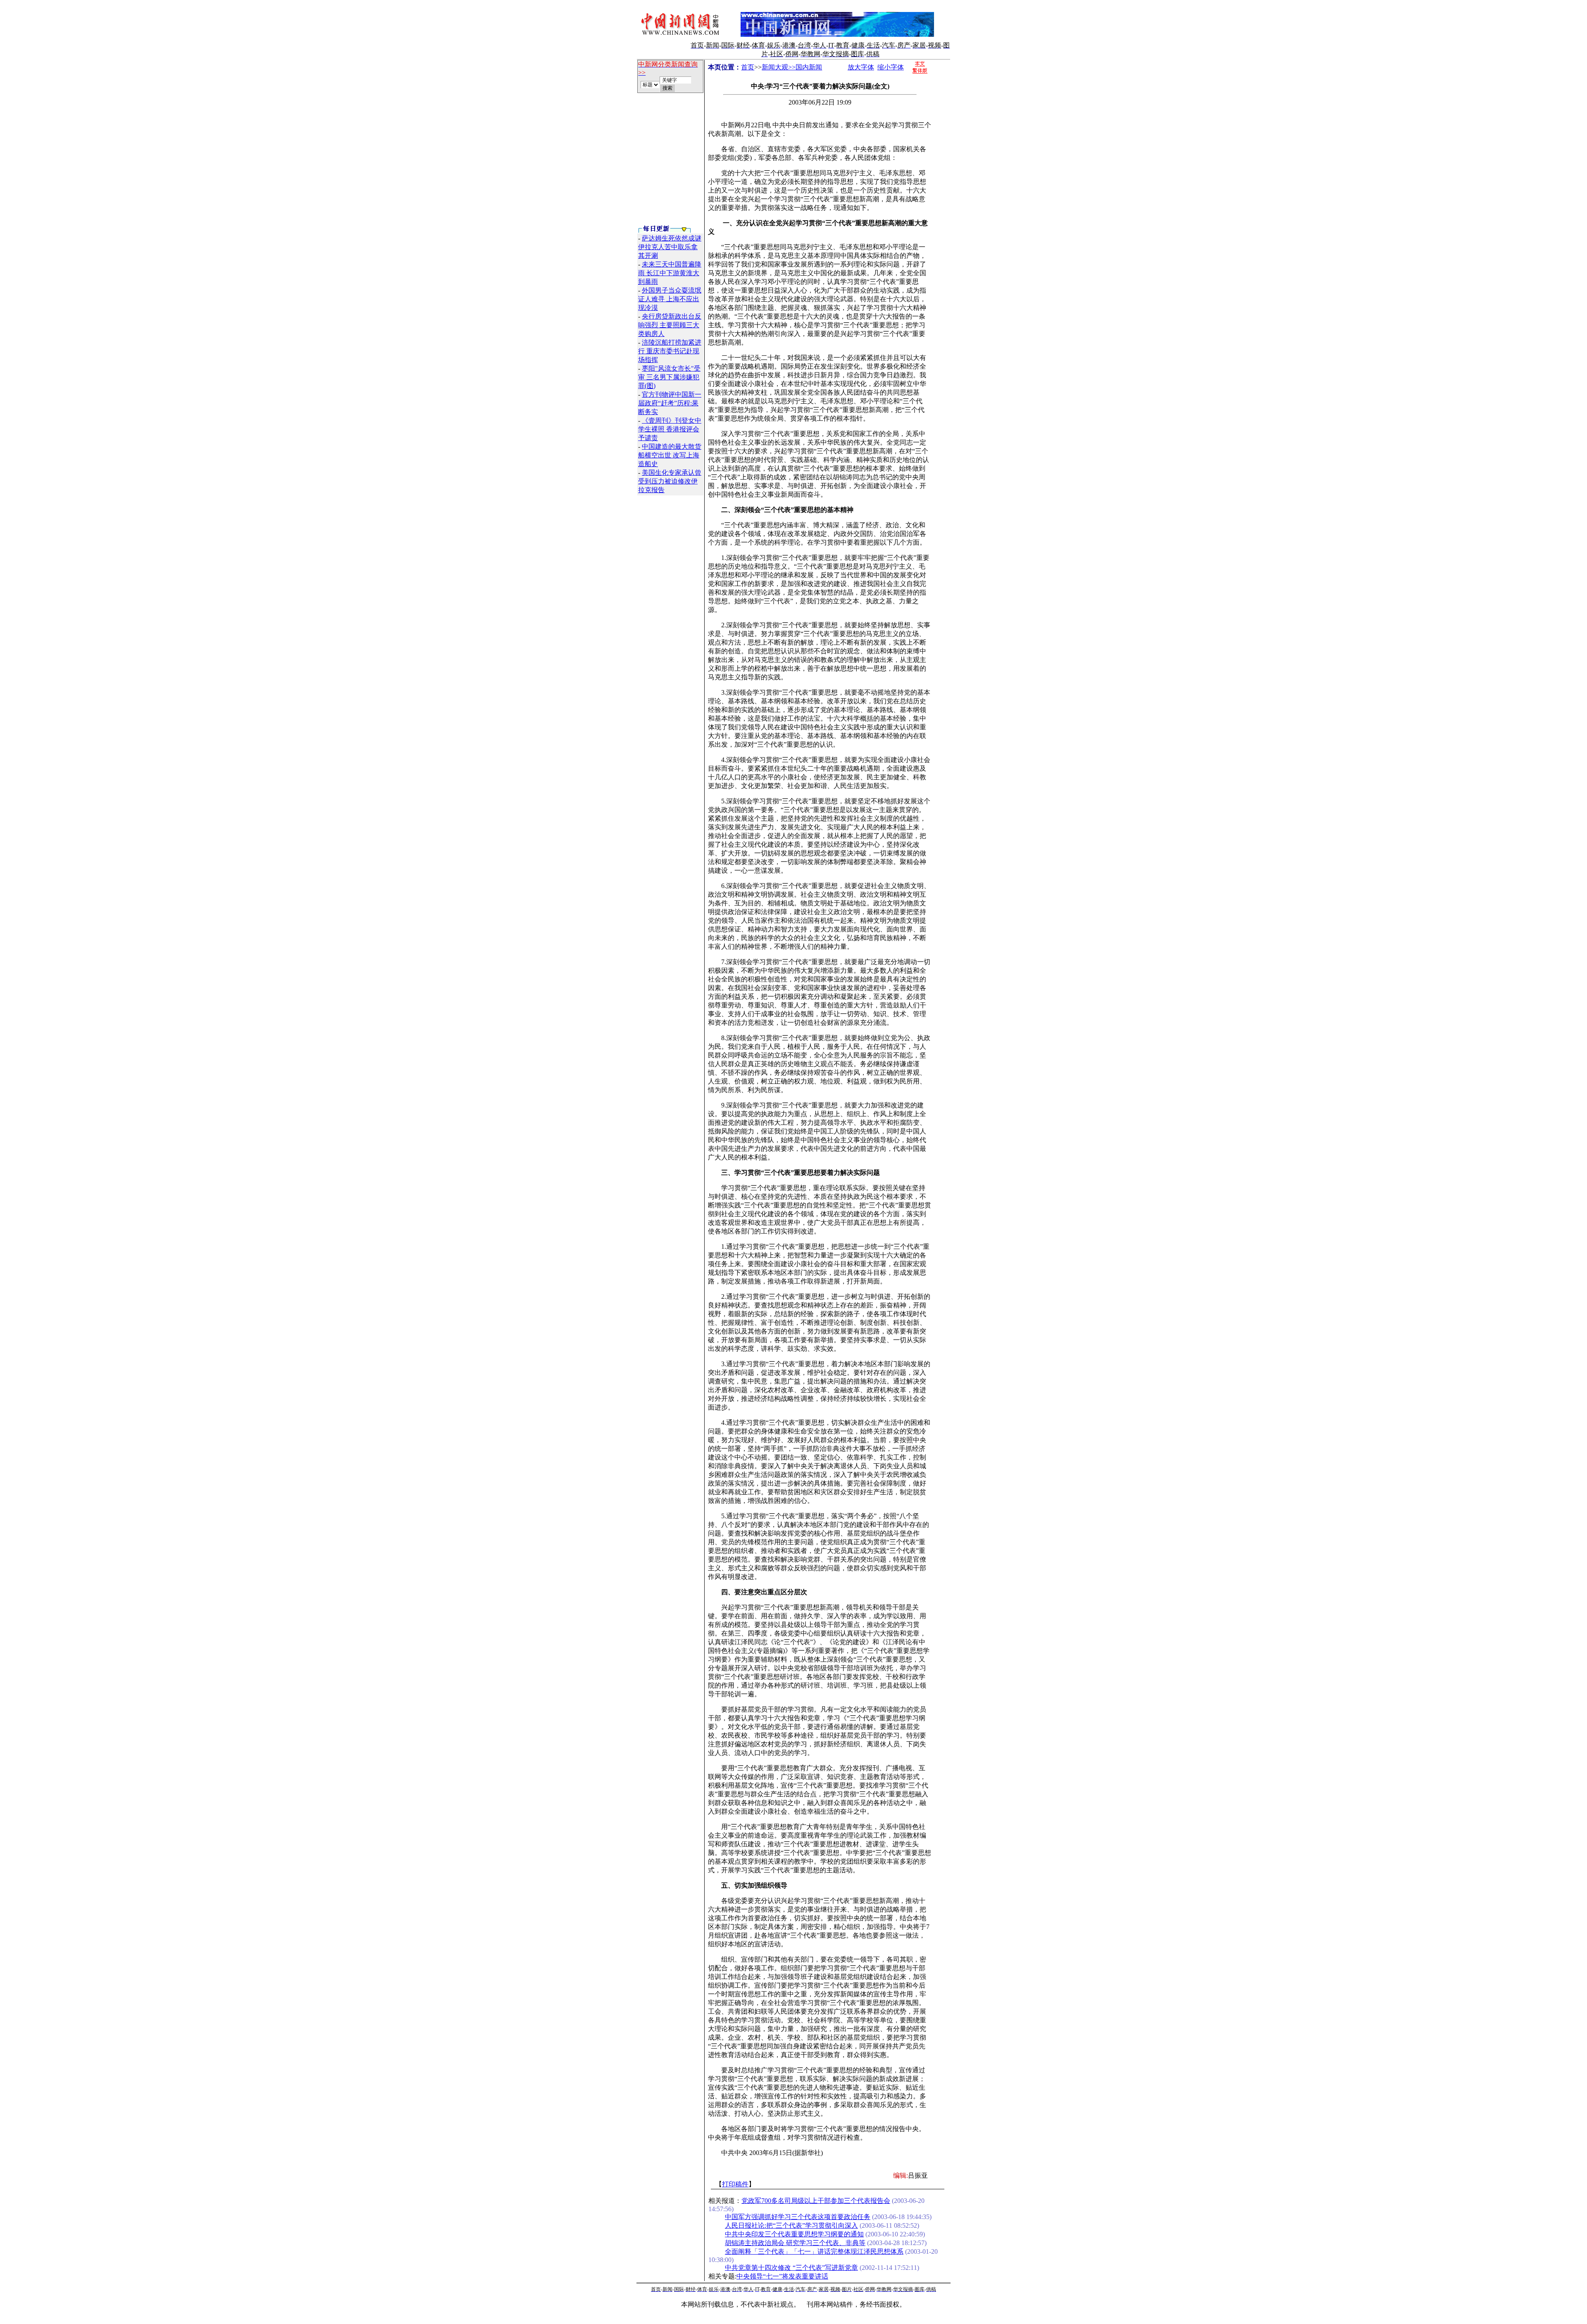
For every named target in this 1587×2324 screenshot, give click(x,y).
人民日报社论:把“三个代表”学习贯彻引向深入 (791, 2225)
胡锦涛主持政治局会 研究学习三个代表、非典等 (795, 2243)
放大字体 (861, 67)
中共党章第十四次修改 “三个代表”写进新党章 (791, 2268)
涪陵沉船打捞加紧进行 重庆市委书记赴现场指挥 (670, 351)
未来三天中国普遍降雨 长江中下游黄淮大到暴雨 (670, 273)
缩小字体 (891, 67)
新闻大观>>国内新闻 (792, 67)
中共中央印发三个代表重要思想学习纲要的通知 (794, 2234)
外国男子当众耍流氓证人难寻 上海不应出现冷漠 (670, 299)
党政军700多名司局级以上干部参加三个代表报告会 (816, 2201)
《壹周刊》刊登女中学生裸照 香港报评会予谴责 (670, 429)
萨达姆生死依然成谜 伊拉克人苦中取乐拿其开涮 (670, 247)
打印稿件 (735, 2184)
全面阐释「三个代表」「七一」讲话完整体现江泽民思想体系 (814, 2251)
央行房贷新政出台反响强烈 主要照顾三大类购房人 (670, 325)
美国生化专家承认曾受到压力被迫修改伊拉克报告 (670, 481)
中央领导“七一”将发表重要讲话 (782, 2276)
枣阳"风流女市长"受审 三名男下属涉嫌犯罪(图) (669, 377)
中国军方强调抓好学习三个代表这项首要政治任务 (798, 2217)
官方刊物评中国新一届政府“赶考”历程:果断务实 (670, 403)
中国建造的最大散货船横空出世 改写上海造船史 (670, 455)
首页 (748, 67)
